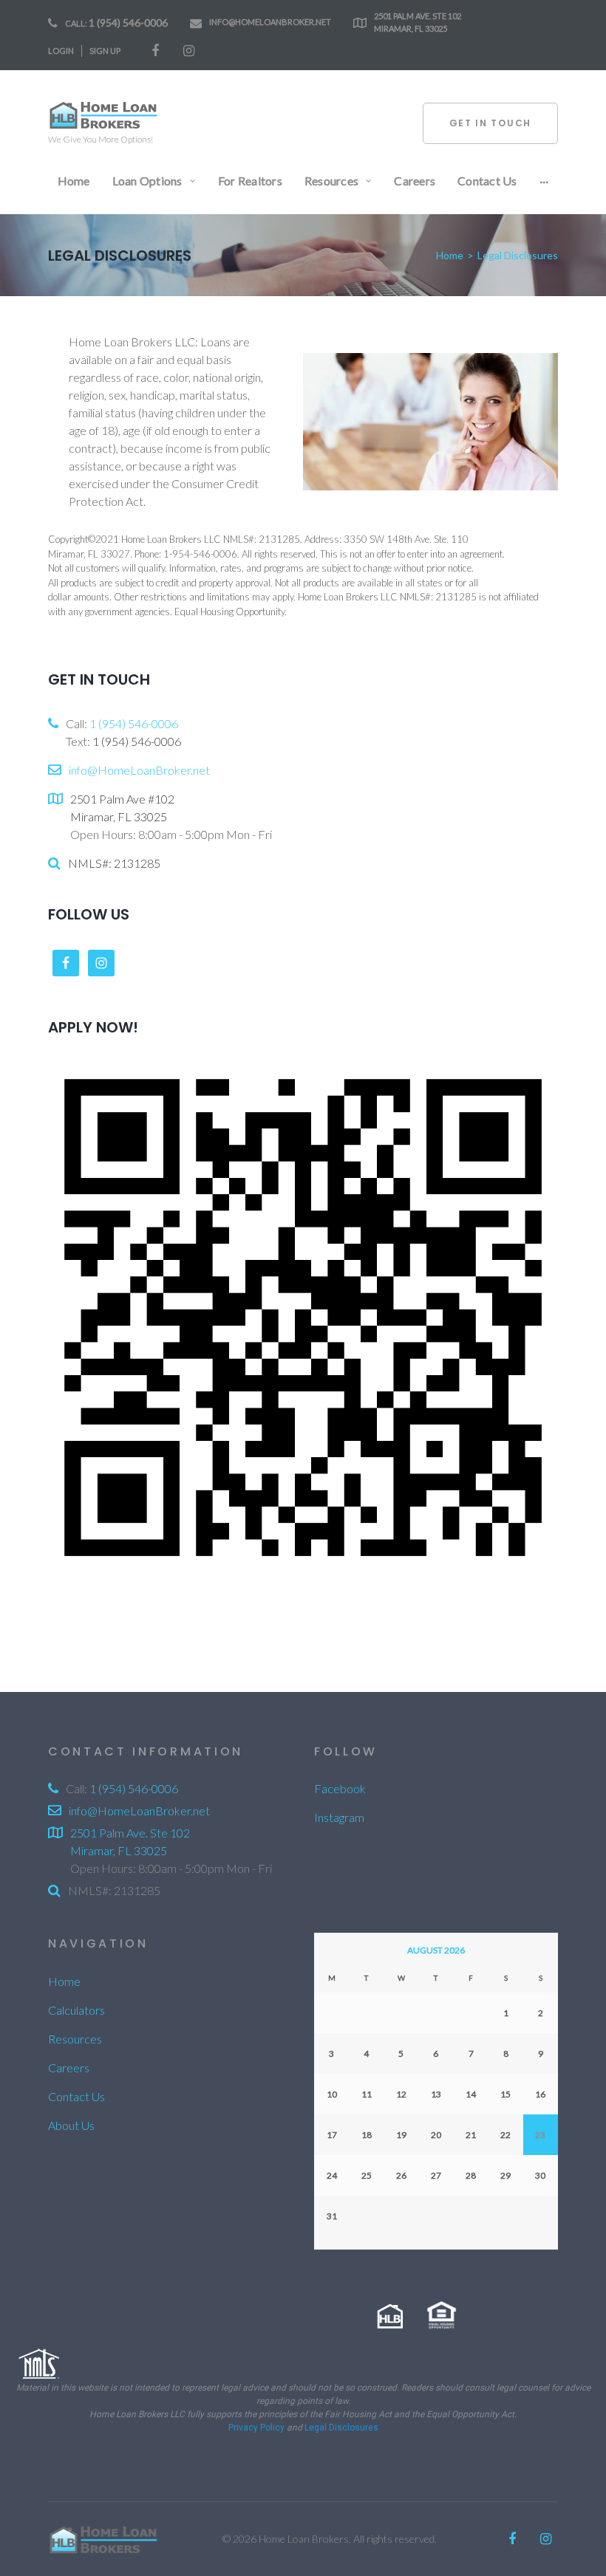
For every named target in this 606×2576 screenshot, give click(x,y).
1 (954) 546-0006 (128, 23)
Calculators (76, 2010)
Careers (69, 2068)
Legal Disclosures (341, 2428)
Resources (75, 2039)
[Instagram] (188, 51)
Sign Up (105, 51)
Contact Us (76, 2096)
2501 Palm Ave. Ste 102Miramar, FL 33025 (418, 22)
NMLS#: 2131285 (114, 863)
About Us (71, 2125)
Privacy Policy (256, 2428)
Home (450, 255)
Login (61, 51)
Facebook (340, 1788)
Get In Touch (490, 123)
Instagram (339, 1817)
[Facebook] (155, 51)
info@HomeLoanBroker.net (270, 22)
